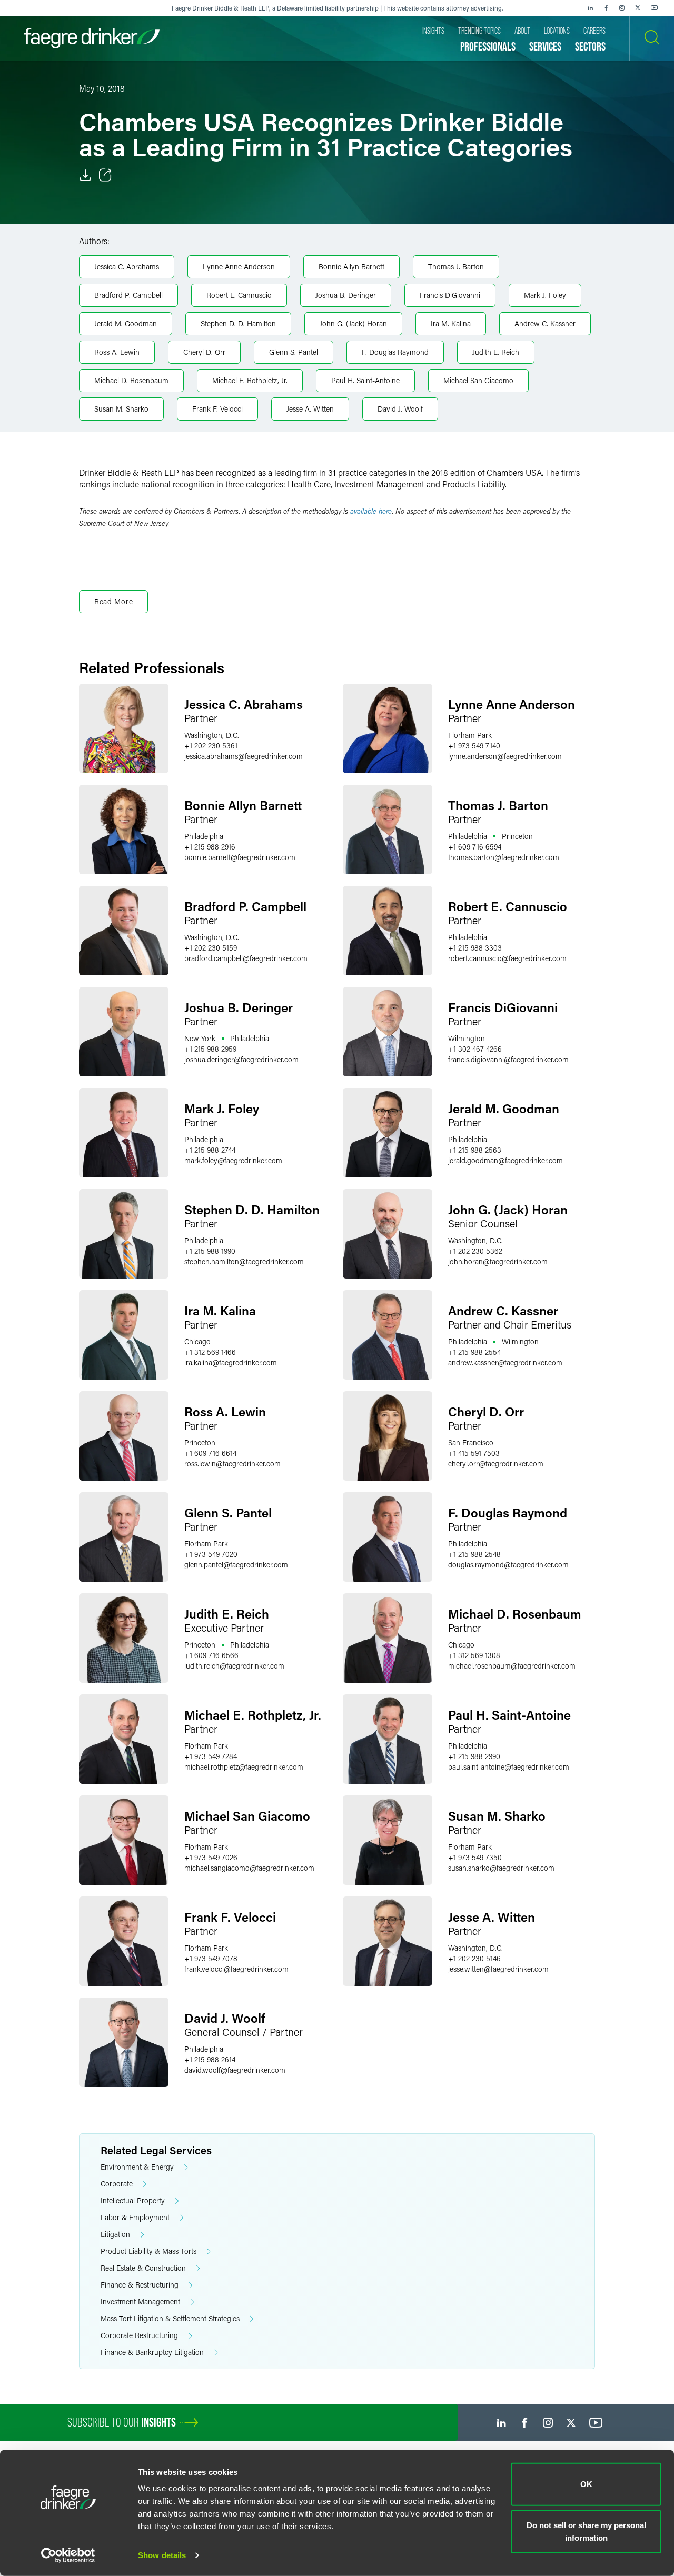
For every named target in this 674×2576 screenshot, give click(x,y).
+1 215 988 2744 (210, 1150)
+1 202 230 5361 (211, 746)
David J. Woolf (400, 409)
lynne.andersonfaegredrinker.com (505, 756)
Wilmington (467, 1038)
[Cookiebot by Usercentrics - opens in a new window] (68, 2555)
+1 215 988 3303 (475, 948)
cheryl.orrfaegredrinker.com (496, 1464)
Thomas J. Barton (456, 267)
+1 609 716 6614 (210, 1453)
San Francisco (471, 1442)
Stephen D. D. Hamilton (238, 323)
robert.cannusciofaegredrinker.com (507, 958)
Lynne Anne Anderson (239, 267)
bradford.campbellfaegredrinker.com (246, 958)
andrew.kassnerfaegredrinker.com (505, 1362)
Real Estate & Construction (143, 2268)
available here (371, 511)
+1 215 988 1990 (210, 1251)
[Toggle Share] (105, 175)
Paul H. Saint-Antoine (365, 380)
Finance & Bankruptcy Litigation (152, 2352)
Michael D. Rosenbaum (131, 380)
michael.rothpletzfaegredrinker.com (244, 1767)
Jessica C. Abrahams (127, 267)
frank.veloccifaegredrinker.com (236, 1969)
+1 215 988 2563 (475, 1150)
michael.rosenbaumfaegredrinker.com (512, 1666)
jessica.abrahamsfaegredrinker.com (244, 756)
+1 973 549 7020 (211, 1554)
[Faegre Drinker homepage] (92, 38)
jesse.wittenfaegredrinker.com (498, 1969)
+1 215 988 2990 (474, 1756)
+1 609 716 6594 (475, 847)
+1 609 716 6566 (211, 1655)
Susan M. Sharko (121, 409)
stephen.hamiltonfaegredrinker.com (244, 1261)
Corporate (117, 2184)
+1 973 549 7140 (474, 746)
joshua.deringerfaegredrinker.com (241, 1059)
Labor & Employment (135, 2217)
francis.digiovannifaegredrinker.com (508, 1059)
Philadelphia (204, 836)
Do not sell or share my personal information (586, 2531)
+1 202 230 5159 (211, 948)
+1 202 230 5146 (474, 1958)
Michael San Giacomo (478, 380)
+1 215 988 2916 (210, 847)
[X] (638, 8)
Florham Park (470, 735)
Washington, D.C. (212, 735)
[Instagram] (622, 8)
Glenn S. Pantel (294, 352)
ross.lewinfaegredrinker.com (232, 1464)
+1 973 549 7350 (475, 1857)
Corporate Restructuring (139, 2335)
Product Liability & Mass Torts (148, 2251)
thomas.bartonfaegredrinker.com (504, 857)
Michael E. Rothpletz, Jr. (250, 380)
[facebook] (606, 8)
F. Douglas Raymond (395, 352)
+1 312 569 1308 (474, 1655)
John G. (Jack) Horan (353, 323)
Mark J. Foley (545, 295)
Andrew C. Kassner (545, 323)
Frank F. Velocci (217, 409)
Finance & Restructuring (140, 2285)
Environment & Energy (137, 2167)
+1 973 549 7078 (211, 1958)
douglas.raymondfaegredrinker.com (508, 1565)
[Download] (85, 175)
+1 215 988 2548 (474, 1554)
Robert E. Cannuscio (239, 295)
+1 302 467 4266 (475, 1049)
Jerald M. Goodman (126, 323)
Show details (162, 2555)
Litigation (115, 2234)
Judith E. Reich (496, 352)
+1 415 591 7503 (474, 1453)
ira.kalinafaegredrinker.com (231, 1362)
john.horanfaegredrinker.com (498, 1261)
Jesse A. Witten (310, 409)
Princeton (517, 836)
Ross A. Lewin (117, 352)
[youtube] (655, 8)
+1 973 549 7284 (211, 1756)
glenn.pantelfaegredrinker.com (236, 1565)
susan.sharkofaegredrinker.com (501, 1868)
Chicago (197, 1341)
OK (586, 2484)
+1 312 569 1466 (210, 1352)
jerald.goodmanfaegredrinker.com (506, 1160)
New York (200, 1038)
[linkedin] (590, 8)
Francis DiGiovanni (450, 295)
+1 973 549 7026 (211, 1857)
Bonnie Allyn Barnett (351, 267)
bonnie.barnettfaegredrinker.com (240, 857)
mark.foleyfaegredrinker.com (233, 1160)
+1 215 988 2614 (210, 2059)
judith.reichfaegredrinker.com (234, 1666)
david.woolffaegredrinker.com (235, 2070)
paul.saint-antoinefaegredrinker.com (509, 1767)
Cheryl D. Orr (204, 352)
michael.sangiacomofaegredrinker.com (249, 1868)
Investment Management (140, 2302)
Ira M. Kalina (451, 323)
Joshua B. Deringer (346, 295)
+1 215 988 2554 (474, 1352)
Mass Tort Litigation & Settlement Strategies (170, 2318)
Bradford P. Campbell (128, 295)
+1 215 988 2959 (210, 1049)
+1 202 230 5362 (475, 1251)
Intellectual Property (133, 2200)
